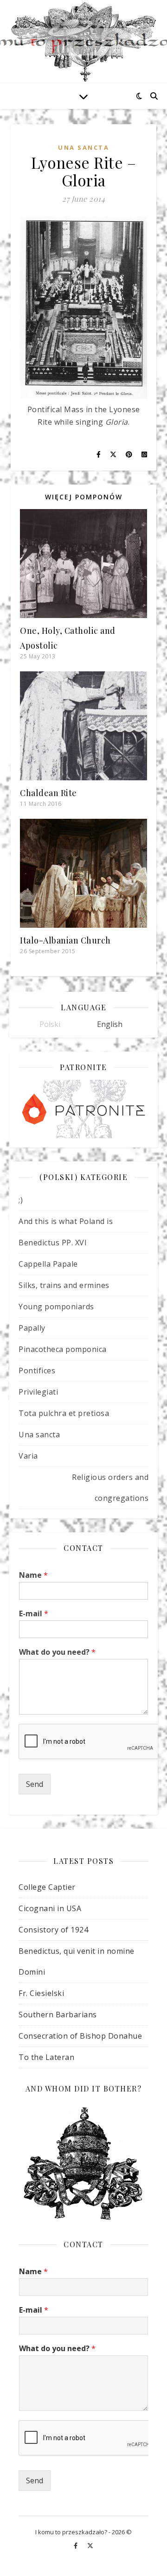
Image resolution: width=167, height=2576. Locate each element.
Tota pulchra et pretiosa (64, 1413)
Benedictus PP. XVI (53, 1243)
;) (21, 1200)
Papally (32, 1328)
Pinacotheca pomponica (63, 1349)
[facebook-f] (76, 2546)
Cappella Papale (48, 1264)
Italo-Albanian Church (65, 940)
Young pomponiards (56, 1307)
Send (35, 1784)
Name (33, 1575)
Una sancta (83, 147)
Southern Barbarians (58, 2015)
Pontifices (37, 1371)
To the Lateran (46, 2057)
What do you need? (57, 1652)
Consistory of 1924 (53, 1930)
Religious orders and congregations (110, 1488)
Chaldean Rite (48, 793)
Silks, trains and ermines (64, 1285)
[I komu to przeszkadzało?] (83, 42)
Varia (28, 1456)
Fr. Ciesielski (41, 1993)
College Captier (47, 1887)
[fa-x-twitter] (90, 2546)
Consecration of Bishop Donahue (80, 2036)
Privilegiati (38, 1392)
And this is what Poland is (66, 1221)
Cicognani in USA (50, 1908)
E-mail (34, 1614)
